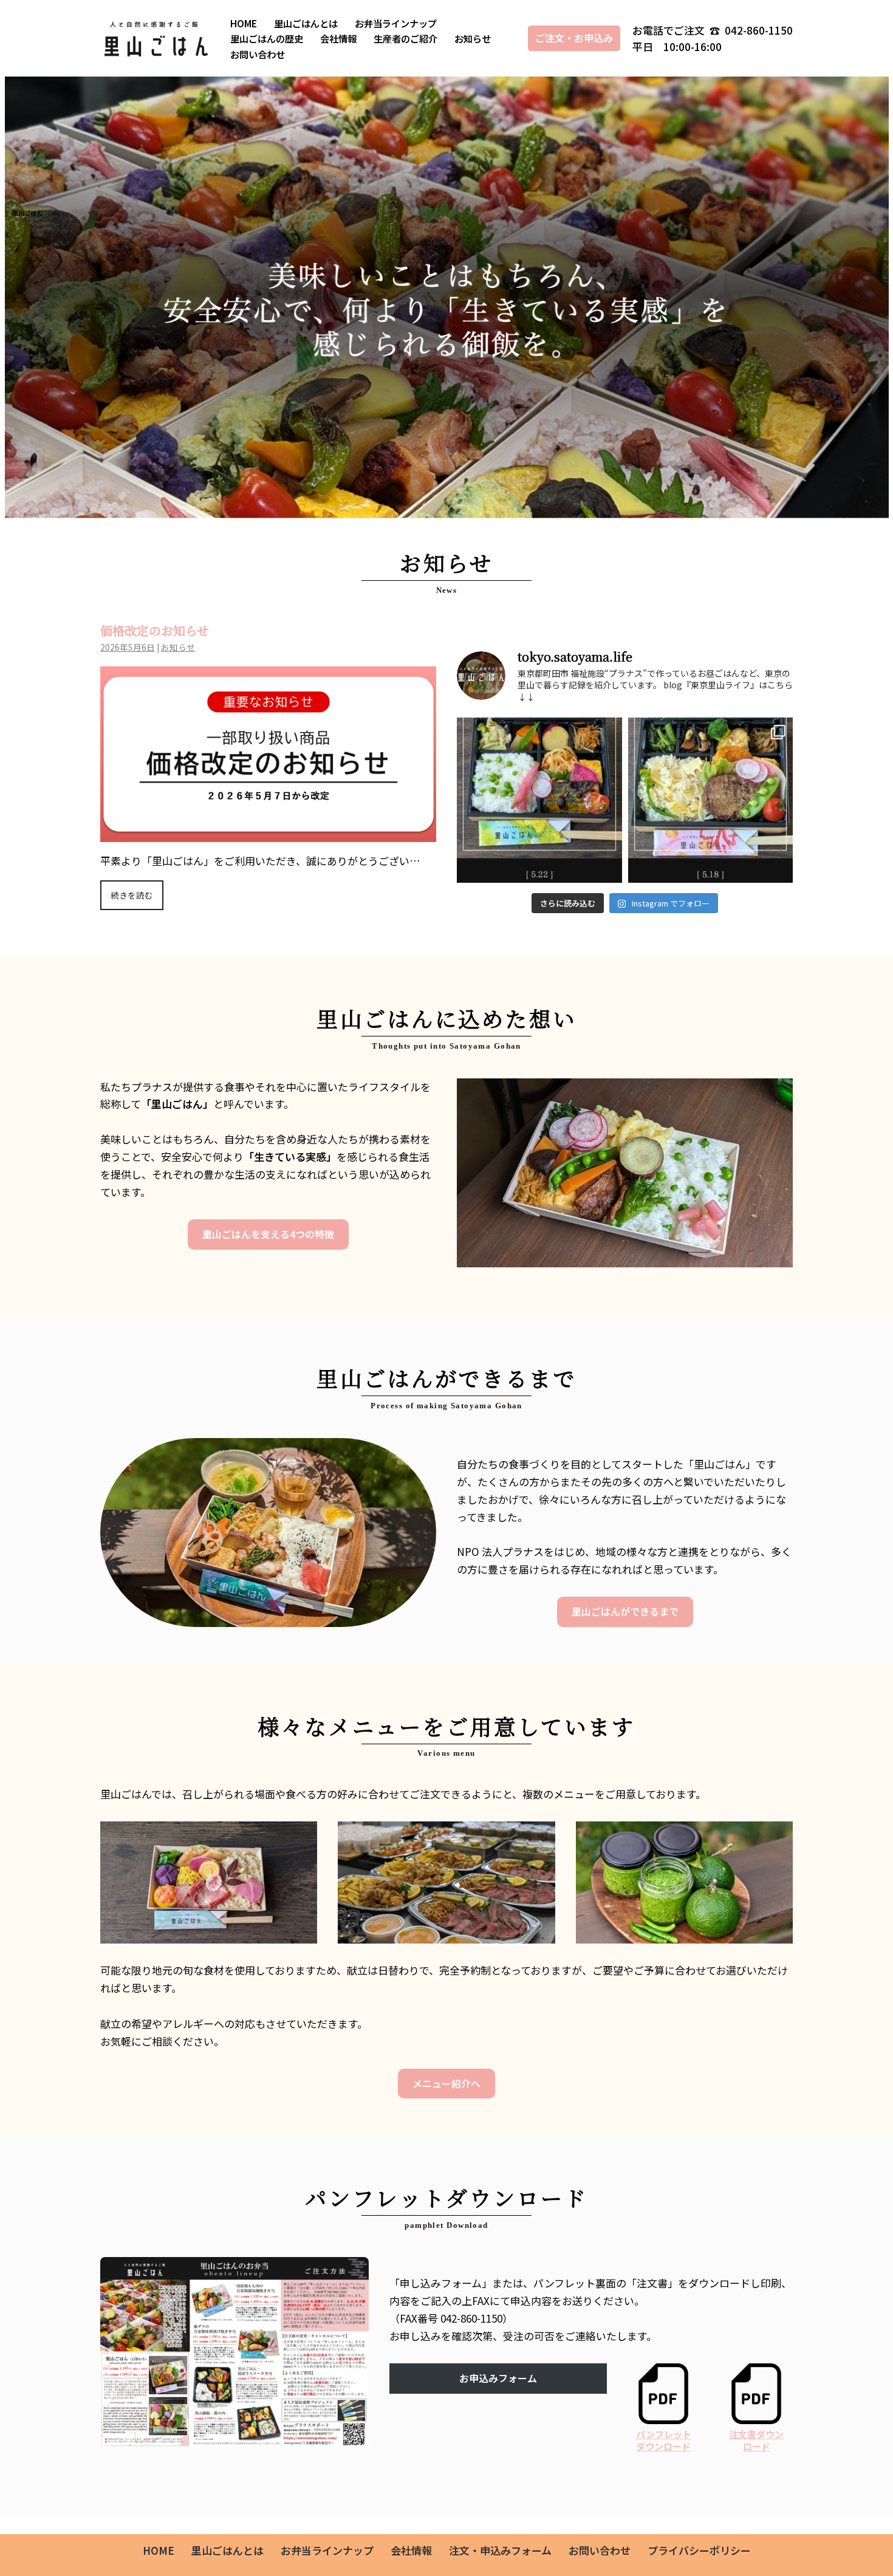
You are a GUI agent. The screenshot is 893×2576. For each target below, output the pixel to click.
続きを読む (132, 895)
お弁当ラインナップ (396, 23)
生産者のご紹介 (405, 38)
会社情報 (338, 38)
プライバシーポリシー (699, 2550)
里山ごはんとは (306, 23)
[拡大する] (353, 2273)
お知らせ (473, 38)
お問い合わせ (258, 54)
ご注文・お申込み (574, 38)
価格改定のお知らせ (155, 630)
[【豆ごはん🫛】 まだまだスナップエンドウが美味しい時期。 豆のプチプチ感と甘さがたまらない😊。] (539, 800)
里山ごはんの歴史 (267, 38)
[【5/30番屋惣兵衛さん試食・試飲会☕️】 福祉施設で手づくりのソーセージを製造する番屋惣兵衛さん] (711, 800)
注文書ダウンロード (756, 2440)
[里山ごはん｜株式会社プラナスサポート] (155, 38)
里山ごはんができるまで (625, 1611)
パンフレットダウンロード (664, 2440)
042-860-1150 (758, 30)
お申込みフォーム (498, 2378)
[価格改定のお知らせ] (268, 833)
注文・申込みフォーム (500, 2550)
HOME (244, 23)
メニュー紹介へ (446, 2083)
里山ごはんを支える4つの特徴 (268, 1234)
